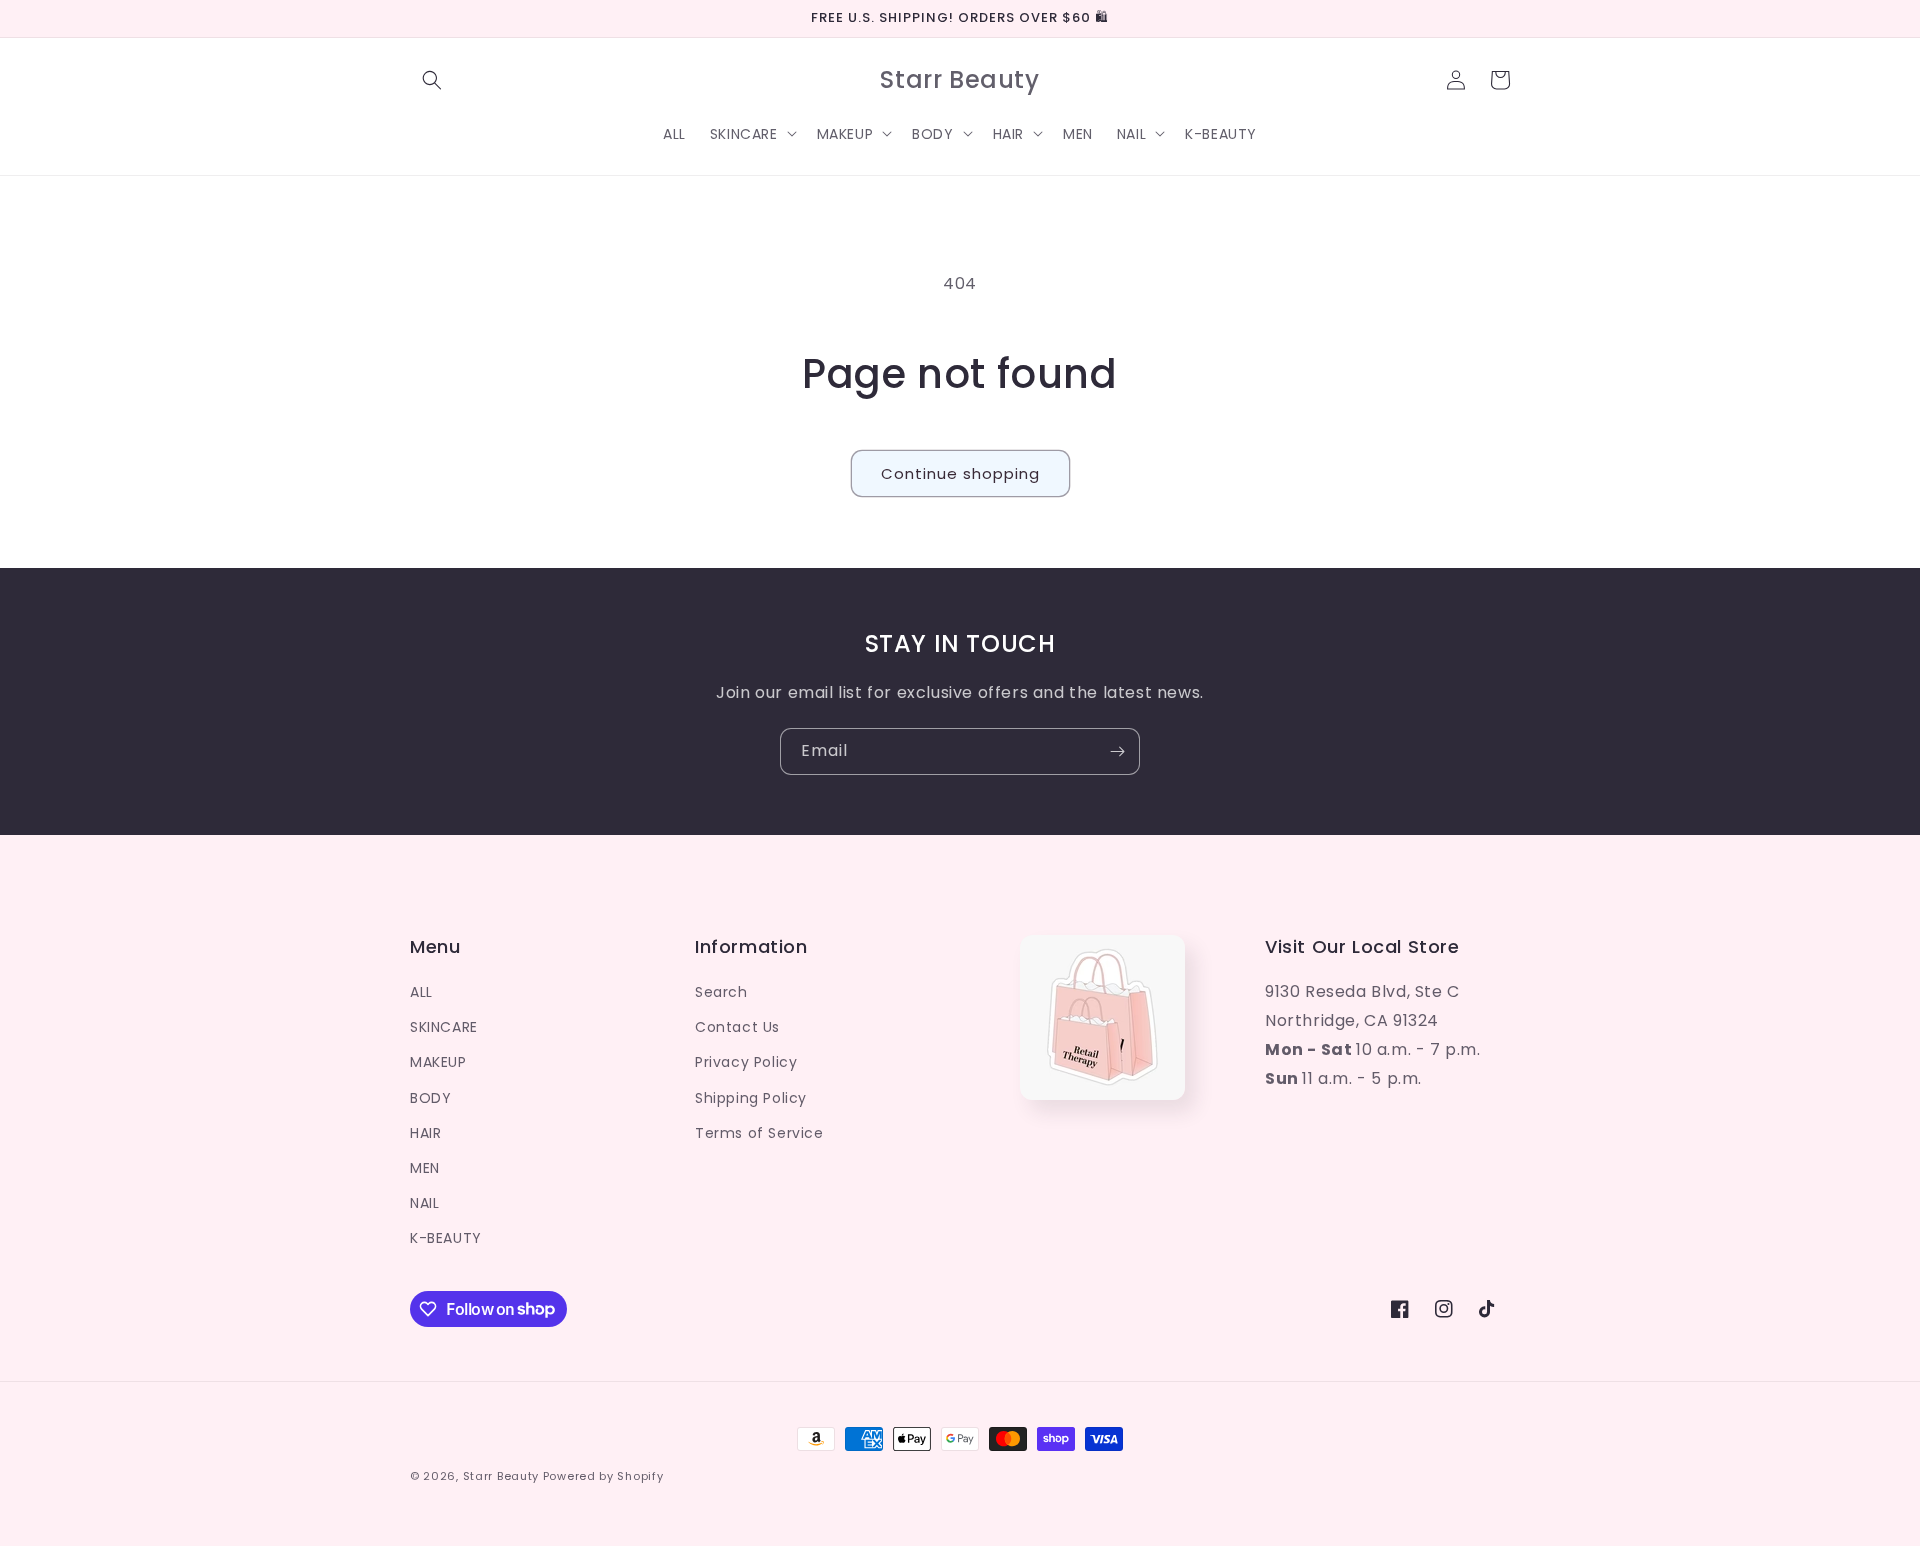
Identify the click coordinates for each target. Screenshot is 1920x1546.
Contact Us (737, 1027)
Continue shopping (960, 473)
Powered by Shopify (603, 1476)
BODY (430, 1098)
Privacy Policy (746, 1062)
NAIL (424, 1203)
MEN (425, 1168)
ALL (421, 992)
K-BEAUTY (446, 1238)
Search (721, 992)
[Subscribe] (1117, 751)
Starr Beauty (501, 1476)
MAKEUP (438, 1062)
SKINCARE (444, 1027)
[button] (432, 80)
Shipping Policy (751, 1098)
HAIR (425, 1133)
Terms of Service (759, 1133)
